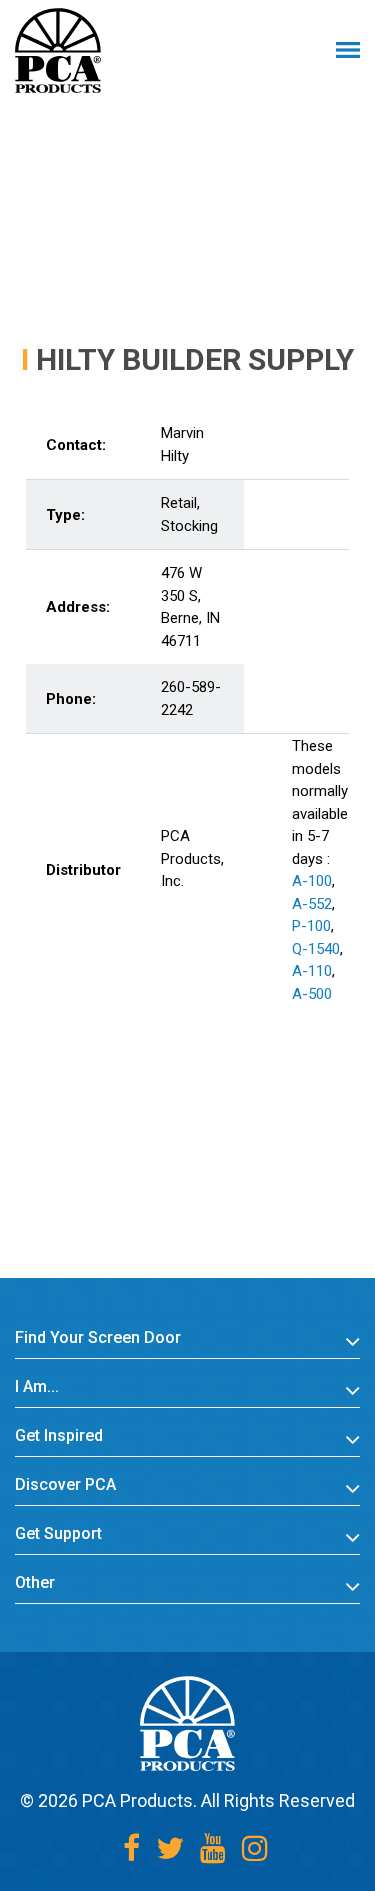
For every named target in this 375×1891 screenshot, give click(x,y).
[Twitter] (170, 1848)
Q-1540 (316, 949)
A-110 (312, 971)
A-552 (312, 904)
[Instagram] (255, 1848)
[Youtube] (213, 1848)
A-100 (312, 881)
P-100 (311, 926)
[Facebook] (131, 1848)
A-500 (312, 994)
